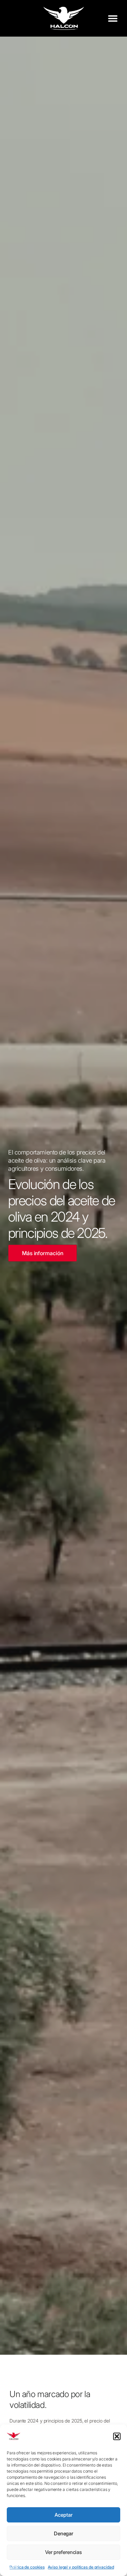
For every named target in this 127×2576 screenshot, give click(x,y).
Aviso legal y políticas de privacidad (81, 2567)
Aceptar (63, 2515)
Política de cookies (27, 2567)
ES (15, 2567)
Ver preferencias (63, 2552)
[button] (117, 2436)
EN (8, 2567)
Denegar (63, 2533)
